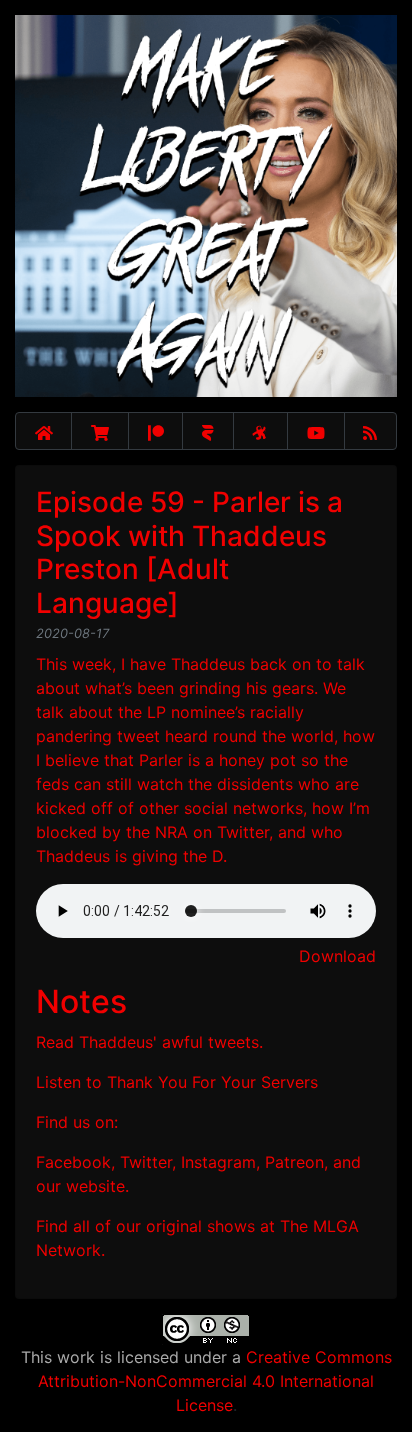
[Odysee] (260, 431)
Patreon (294, 1162)
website (95, 1186)
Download (337, 956)
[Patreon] (155, 431)
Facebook (73, 1162)
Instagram (218, 1162)
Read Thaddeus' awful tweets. (149, 1042)
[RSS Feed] (371, 431)
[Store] (100, 431)
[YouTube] (316, 431)
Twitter (146, 1162)
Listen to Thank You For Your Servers (177, 1082)
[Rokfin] (207, 431)
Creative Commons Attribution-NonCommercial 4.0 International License (215, 1381)
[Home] (43, 431)
